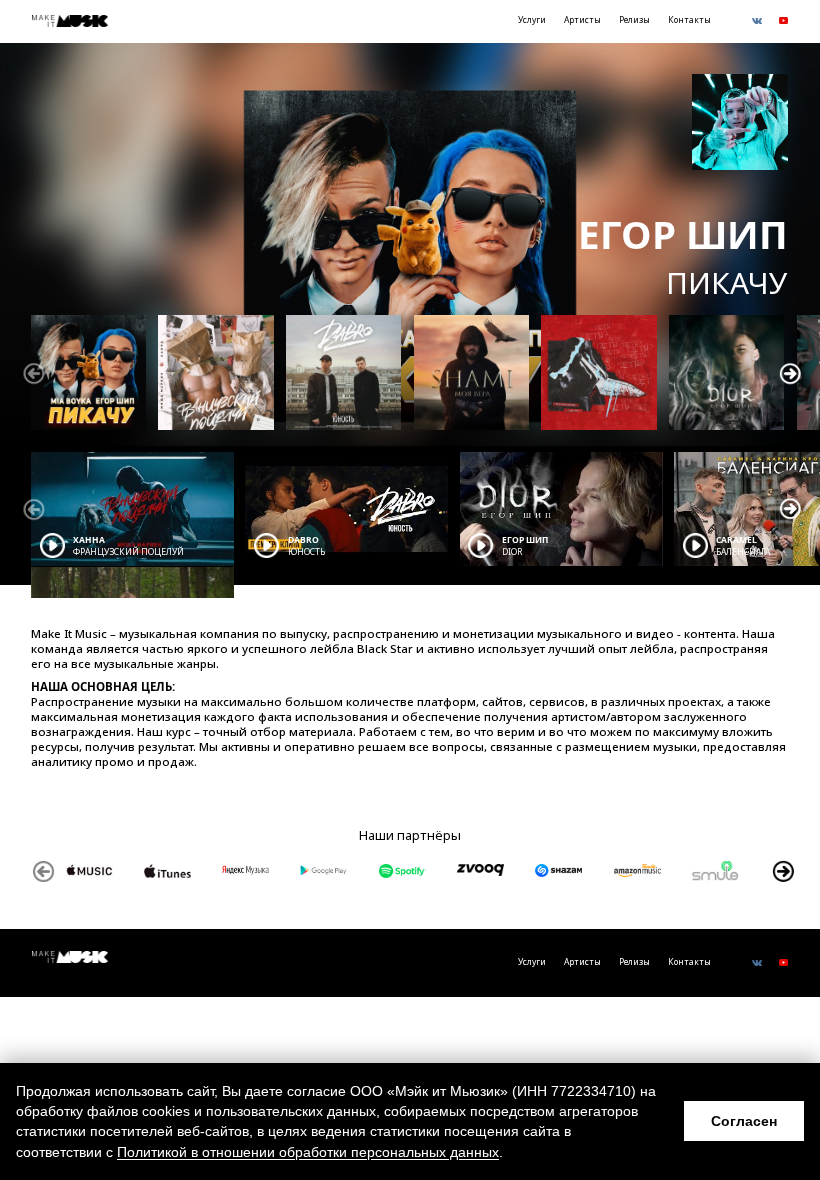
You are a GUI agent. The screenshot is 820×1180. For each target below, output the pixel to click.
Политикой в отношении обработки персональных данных (308, 1152)
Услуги (532, 20)
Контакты (689, 20)
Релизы (634, 20)
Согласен (744, 1121)
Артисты (582, 20)
